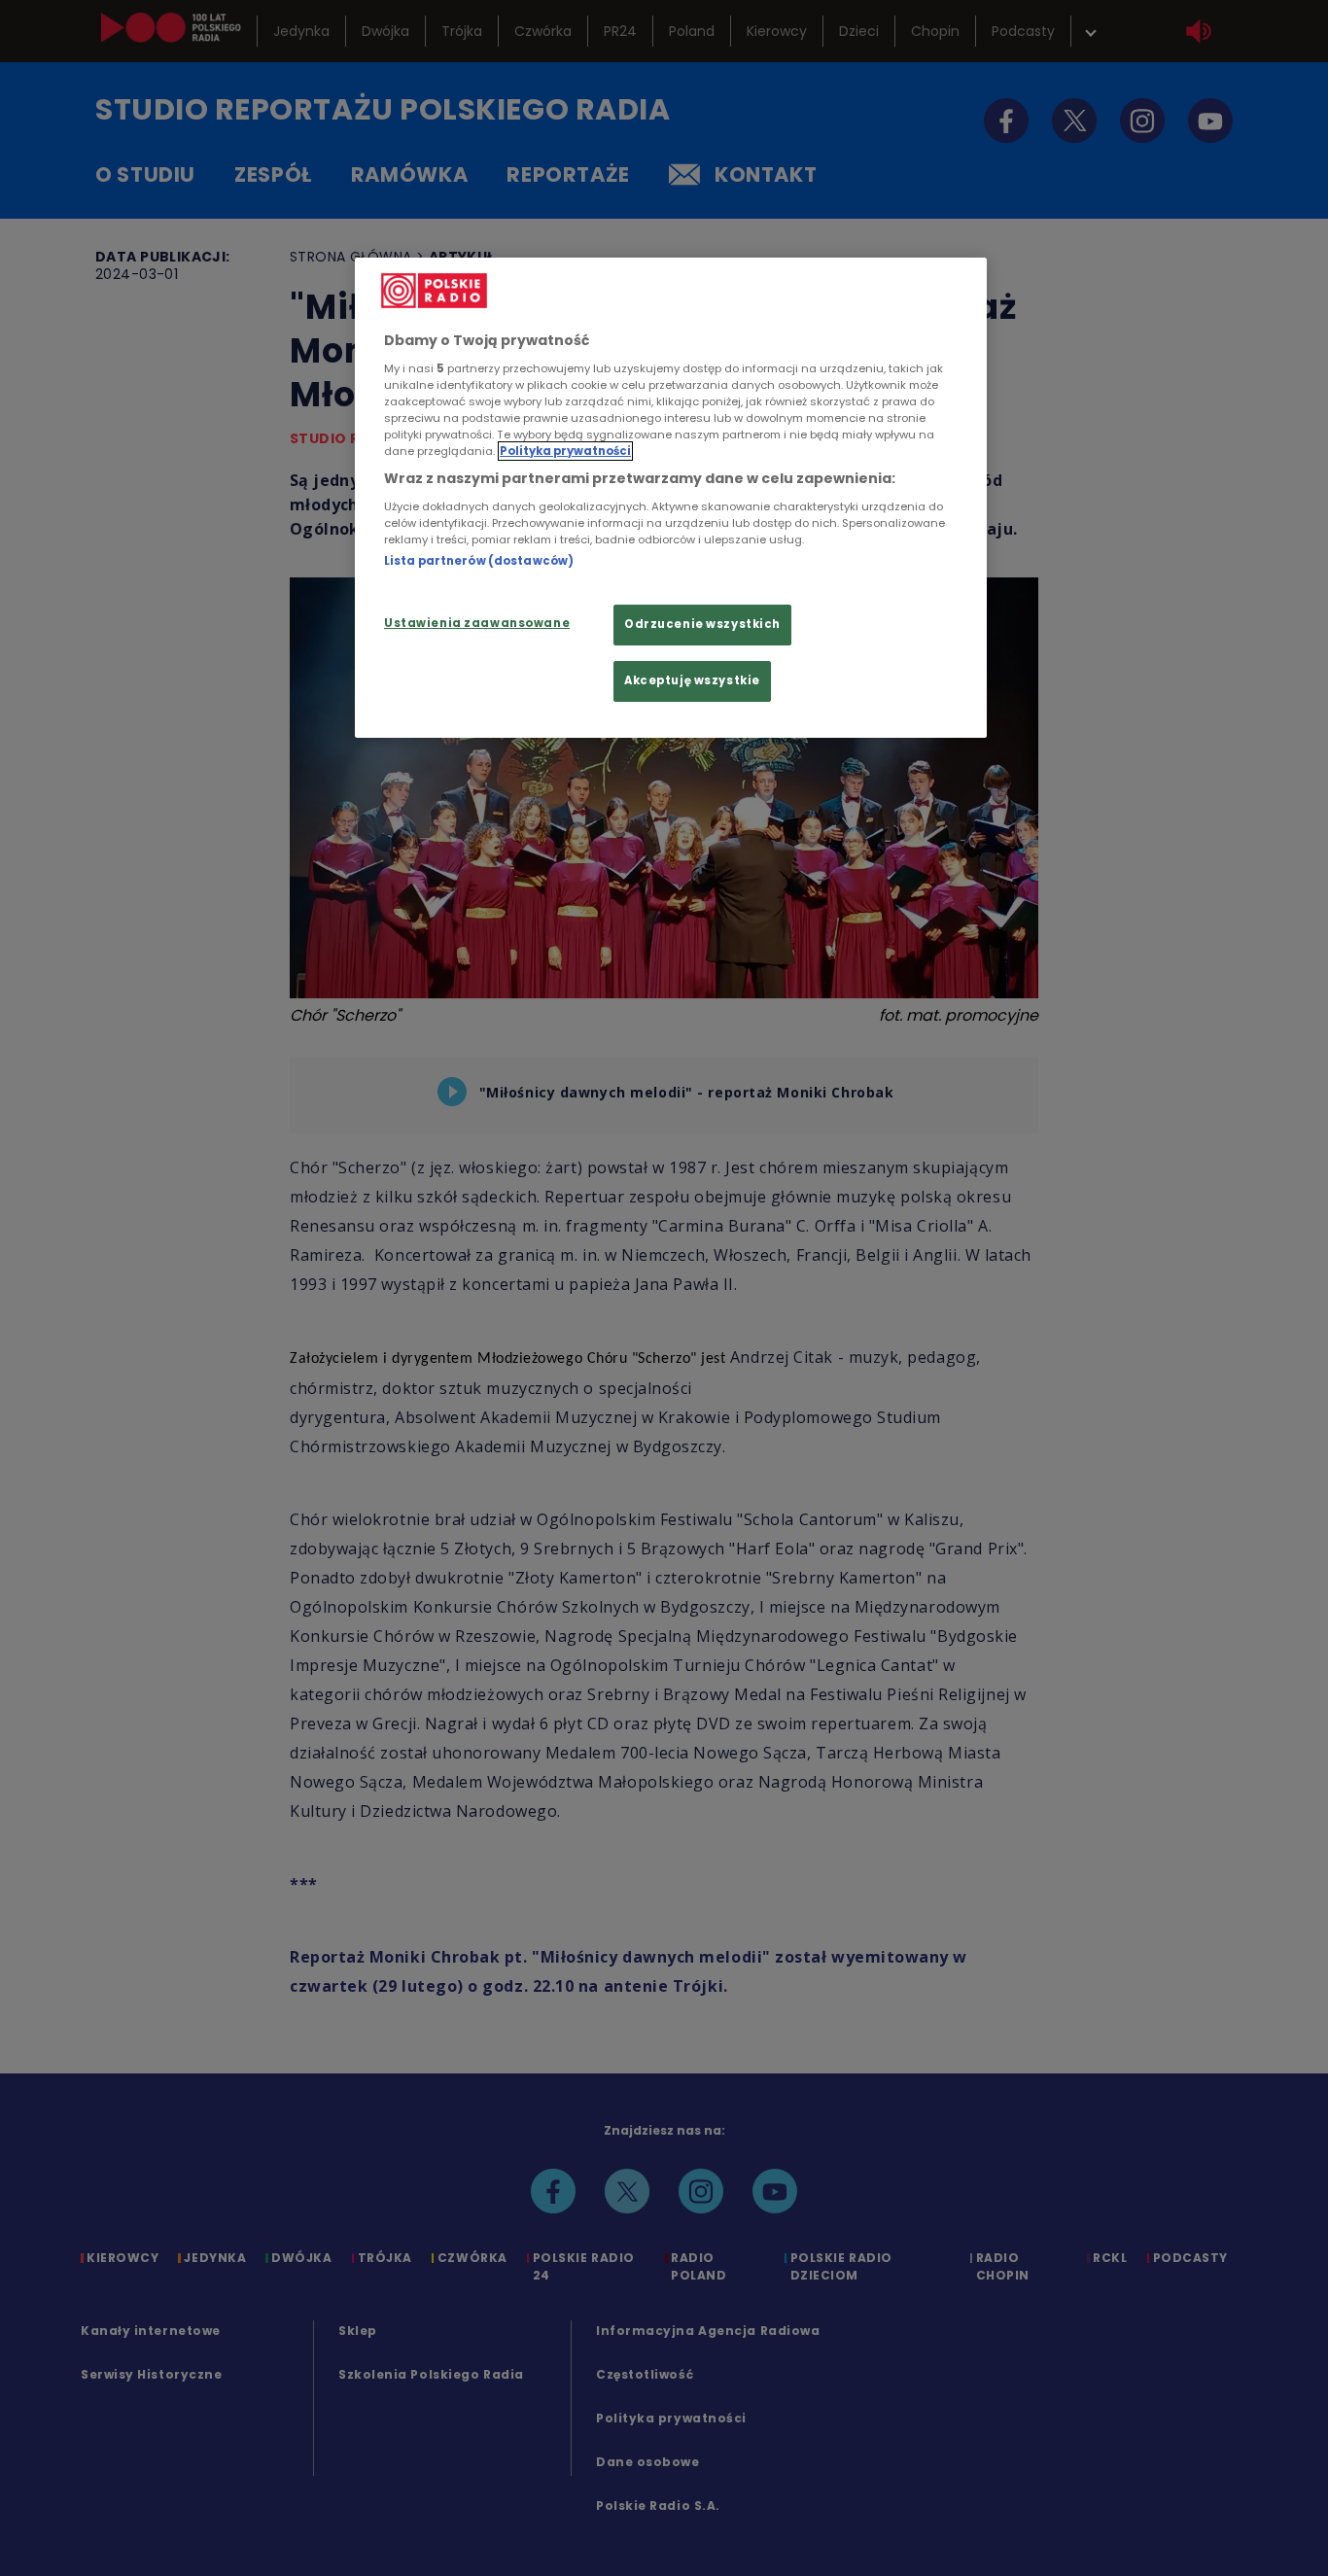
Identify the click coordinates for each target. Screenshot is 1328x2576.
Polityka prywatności (565, 451)
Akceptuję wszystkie (692, 680)
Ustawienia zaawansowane (477, 623)
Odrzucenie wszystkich (702, 624)
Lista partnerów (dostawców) (479, 561)
